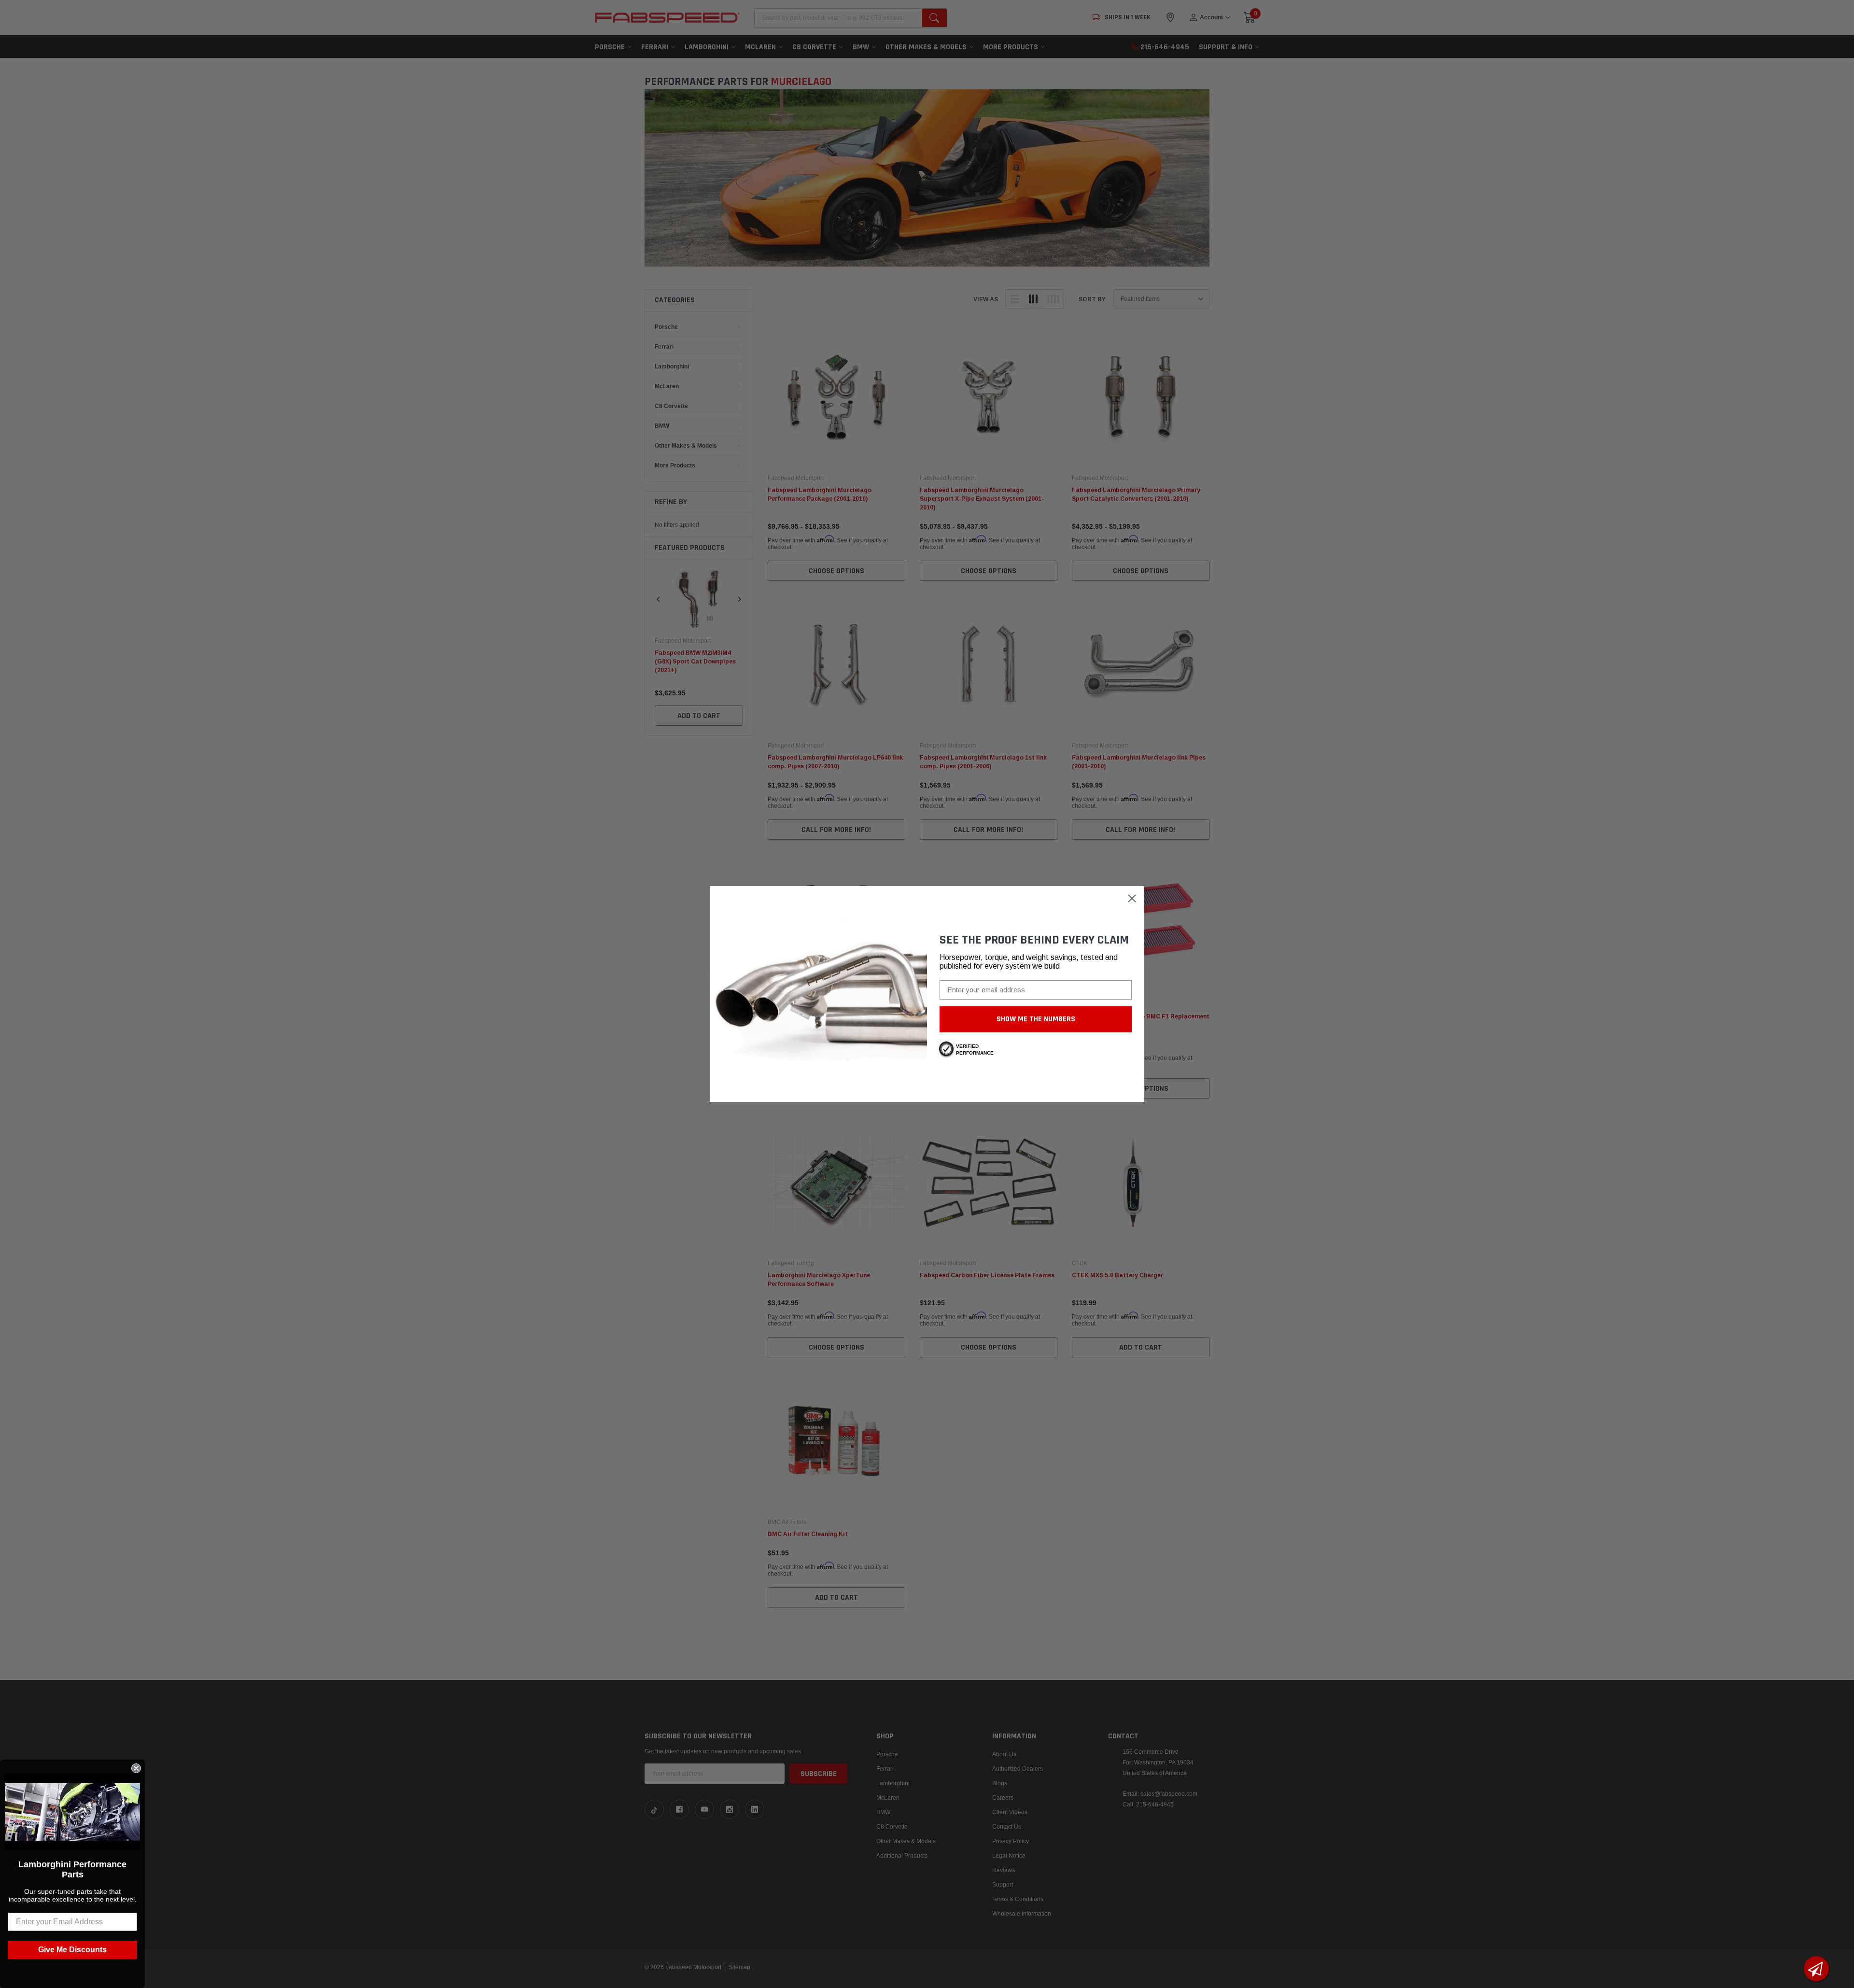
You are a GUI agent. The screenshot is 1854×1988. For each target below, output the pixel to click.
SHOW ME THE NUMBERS (1036, 1019)
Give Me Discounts (72, 1950)
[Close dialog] (1132, 898)
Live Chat (1816, 1969)
